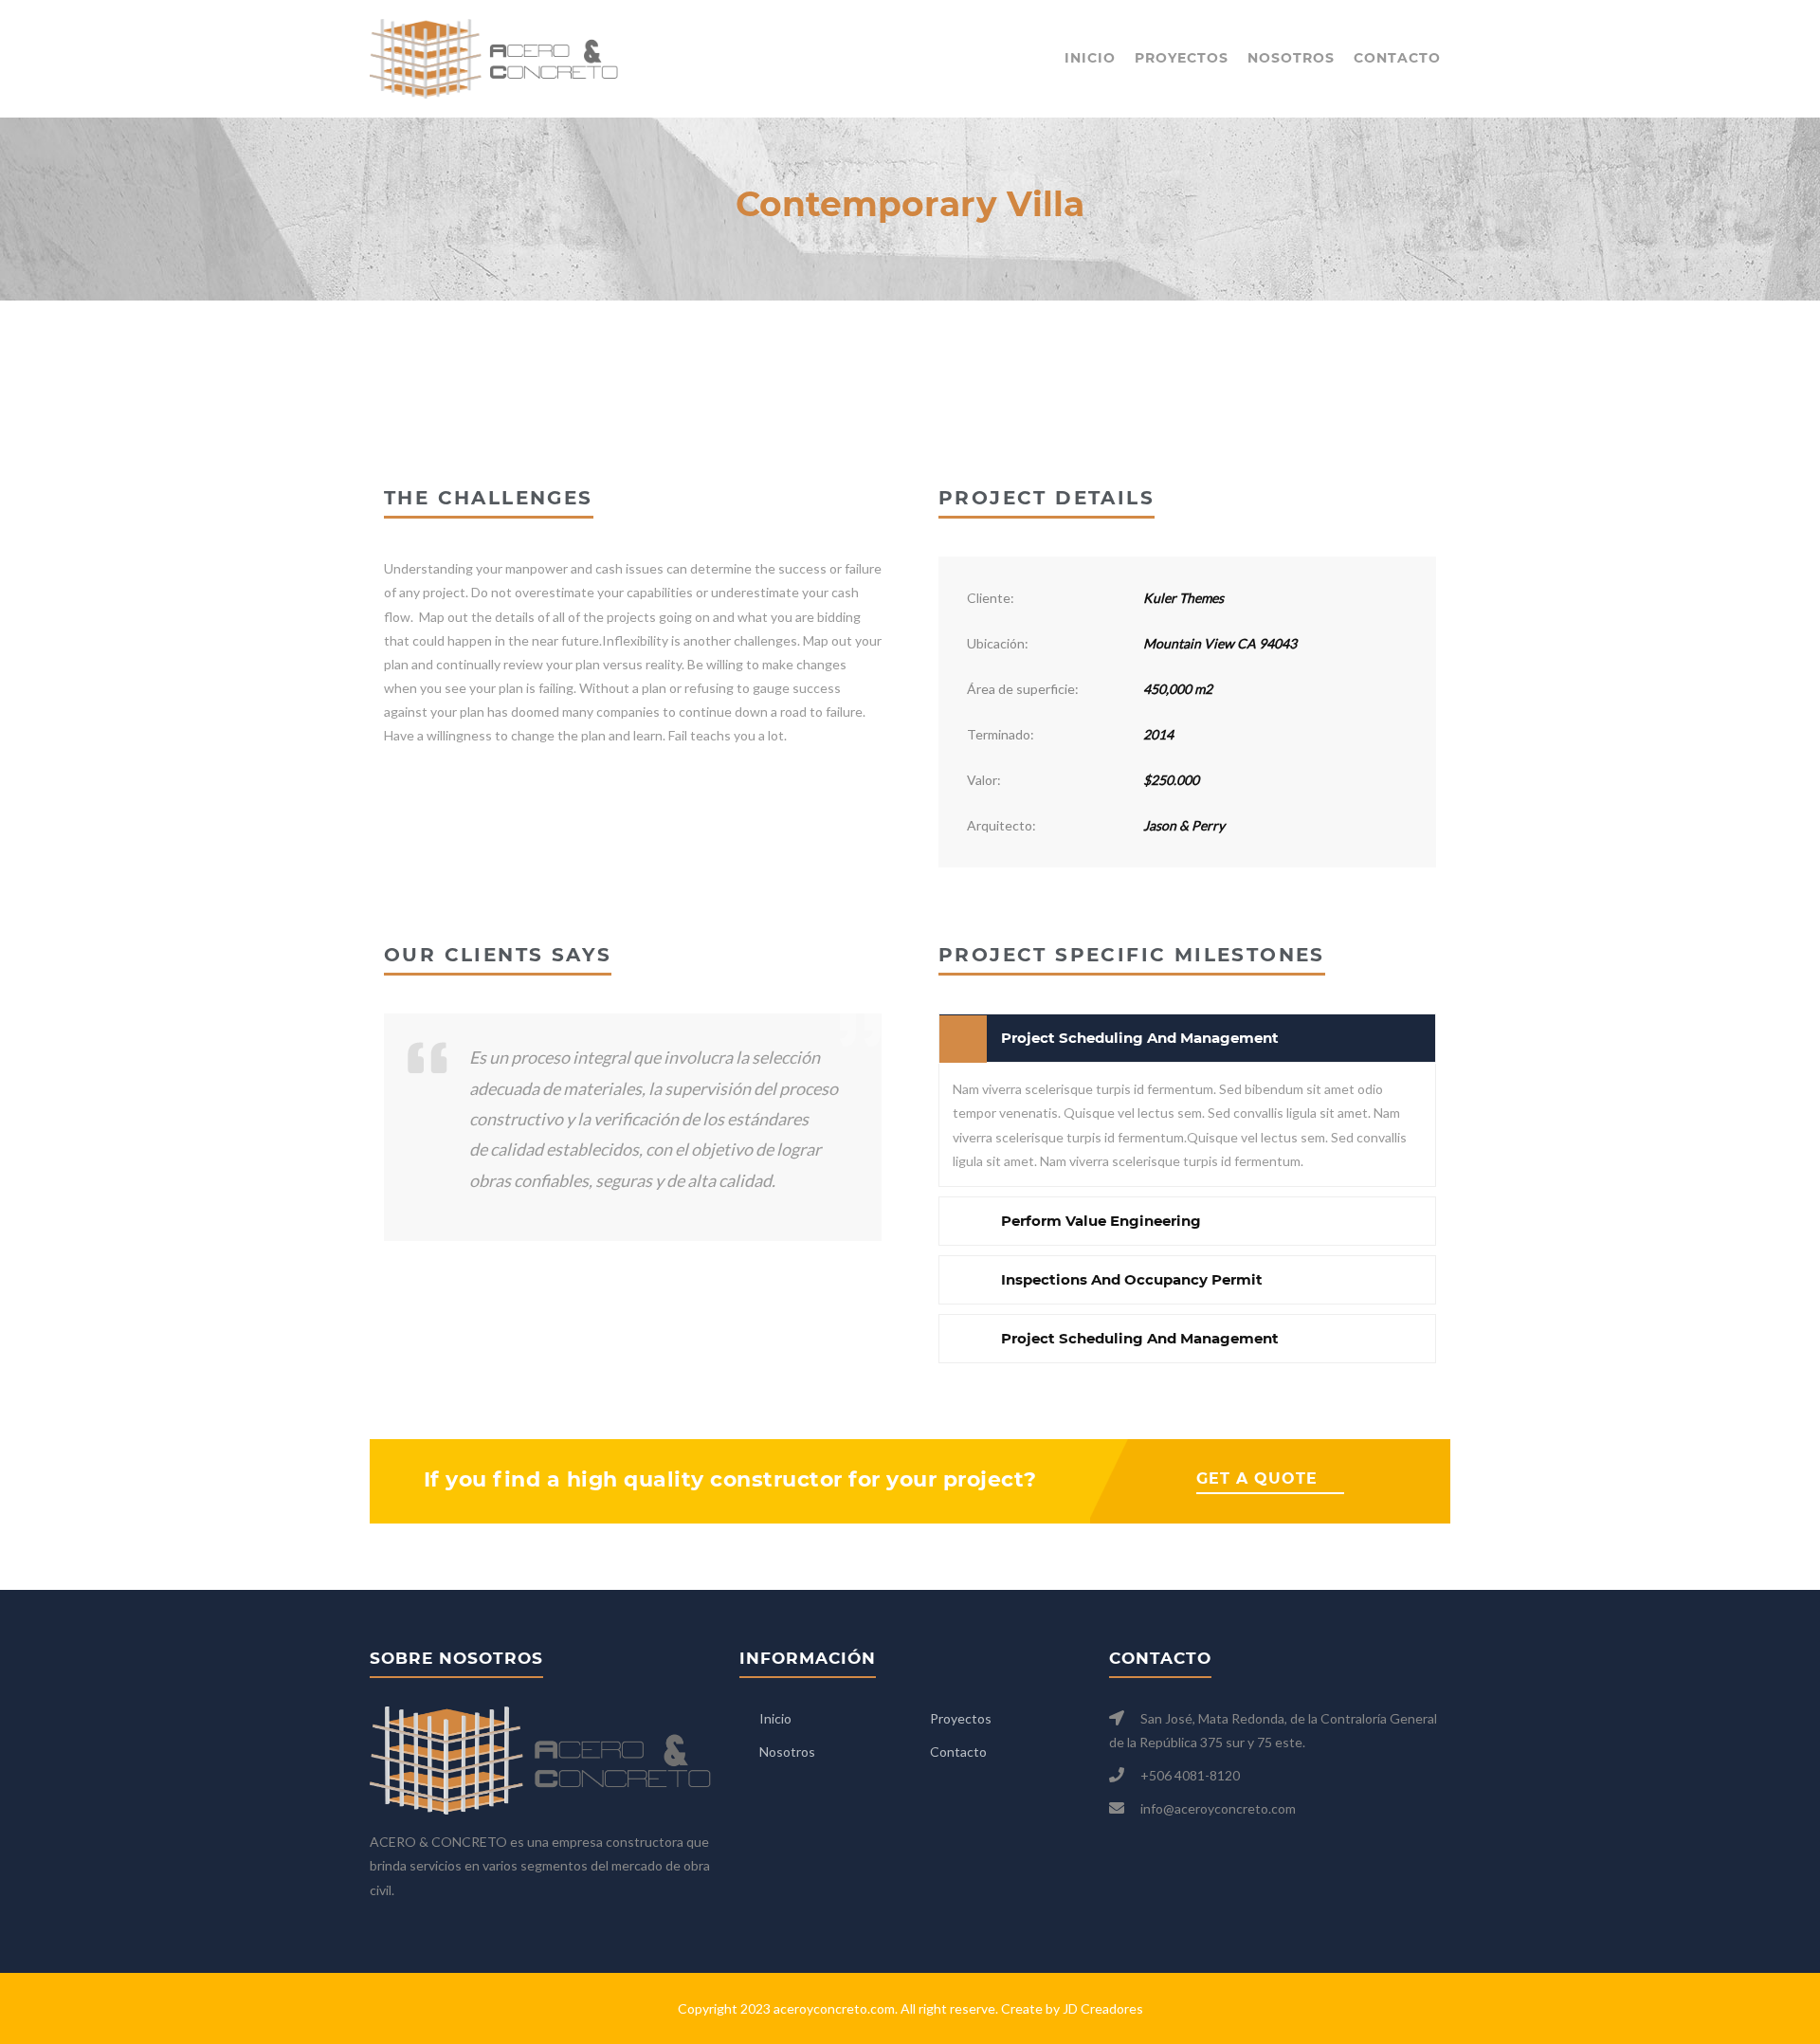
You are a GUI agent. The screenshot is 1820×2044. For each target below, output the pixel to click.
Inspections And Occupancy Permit (1132, 1279)
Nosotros (1291, 58)
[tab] (1187, 1038)
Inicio (1090, 58)
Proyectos (1182, 58)
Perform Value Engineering (1101, 1221)
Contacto (1397, 58)
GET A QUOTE (1257, 1478)
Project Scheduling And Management (1140, 1038)
